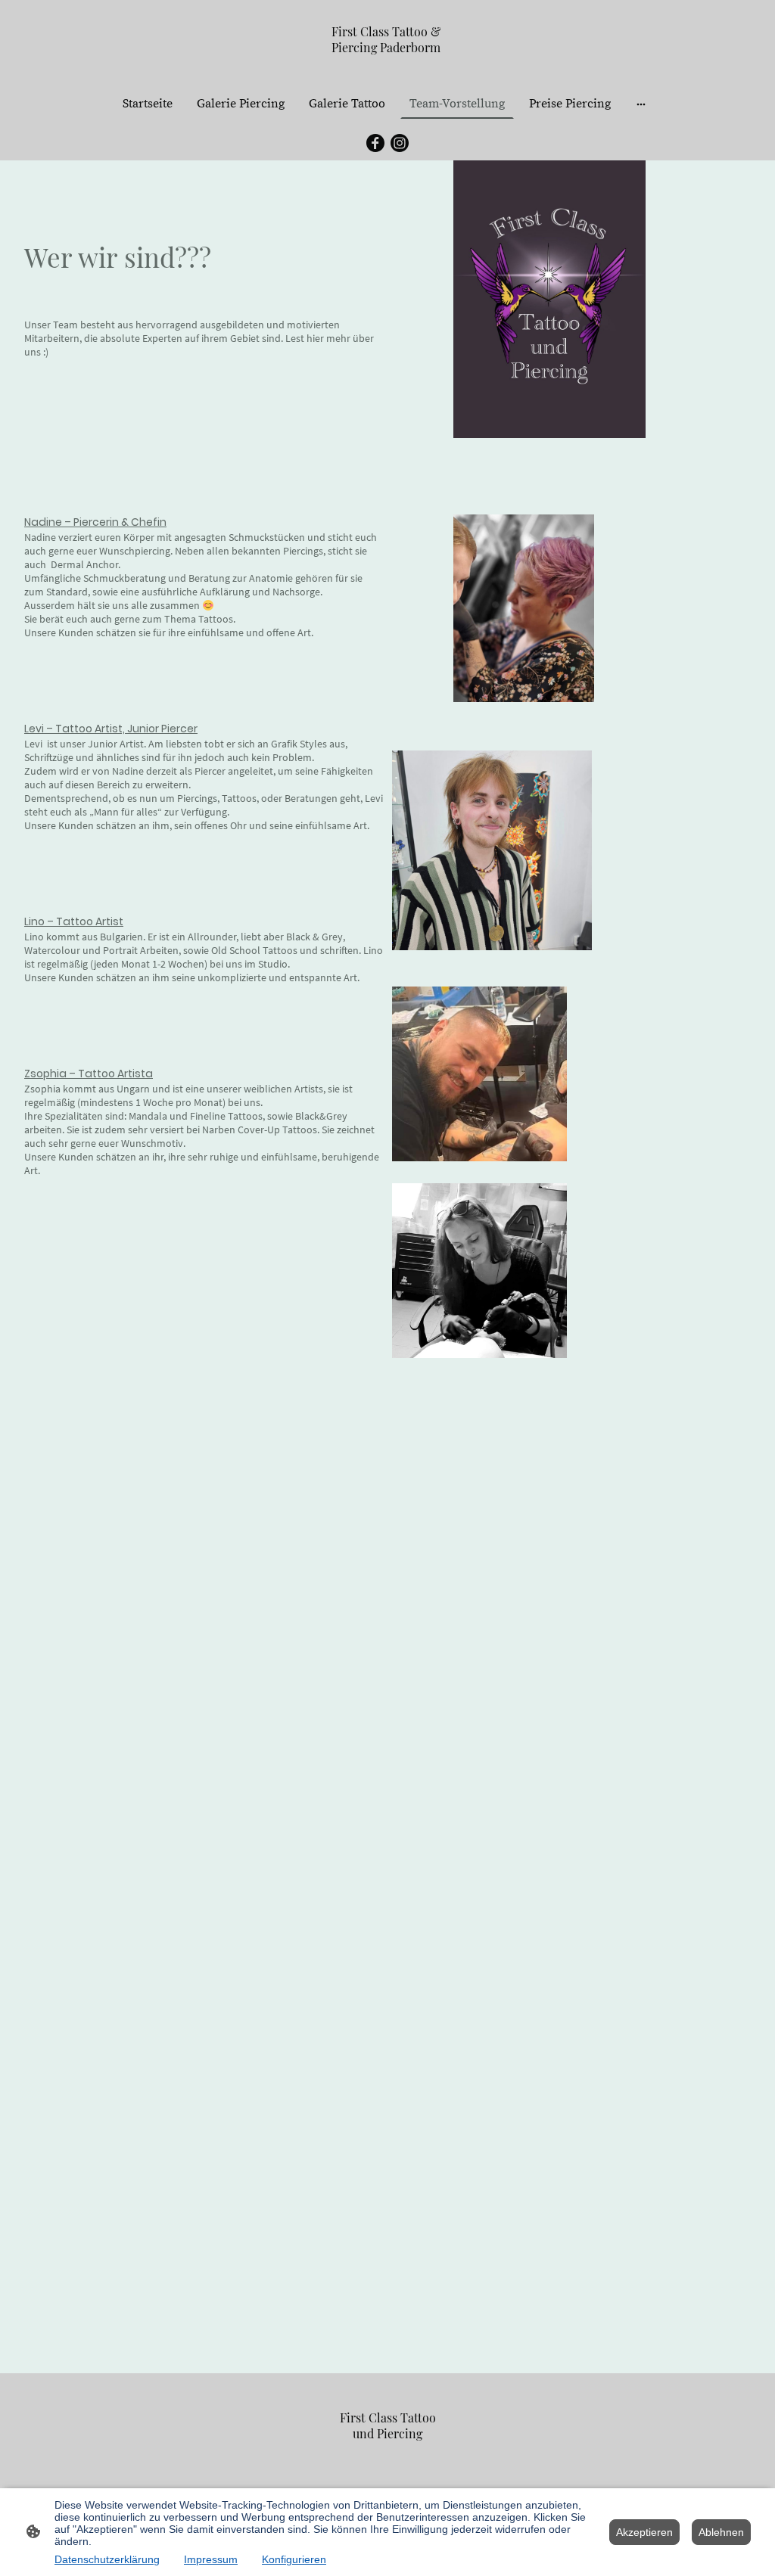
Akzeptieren (644, 2532)
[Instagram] (400, 143)
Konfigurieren (294, 2559)
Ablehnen (721, 2532)
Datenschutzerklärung (107, 2559)
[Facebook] (375, 143)
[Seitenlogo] (388, 69)
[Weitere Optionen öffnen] (641, 104)
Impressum (211, 2559)
